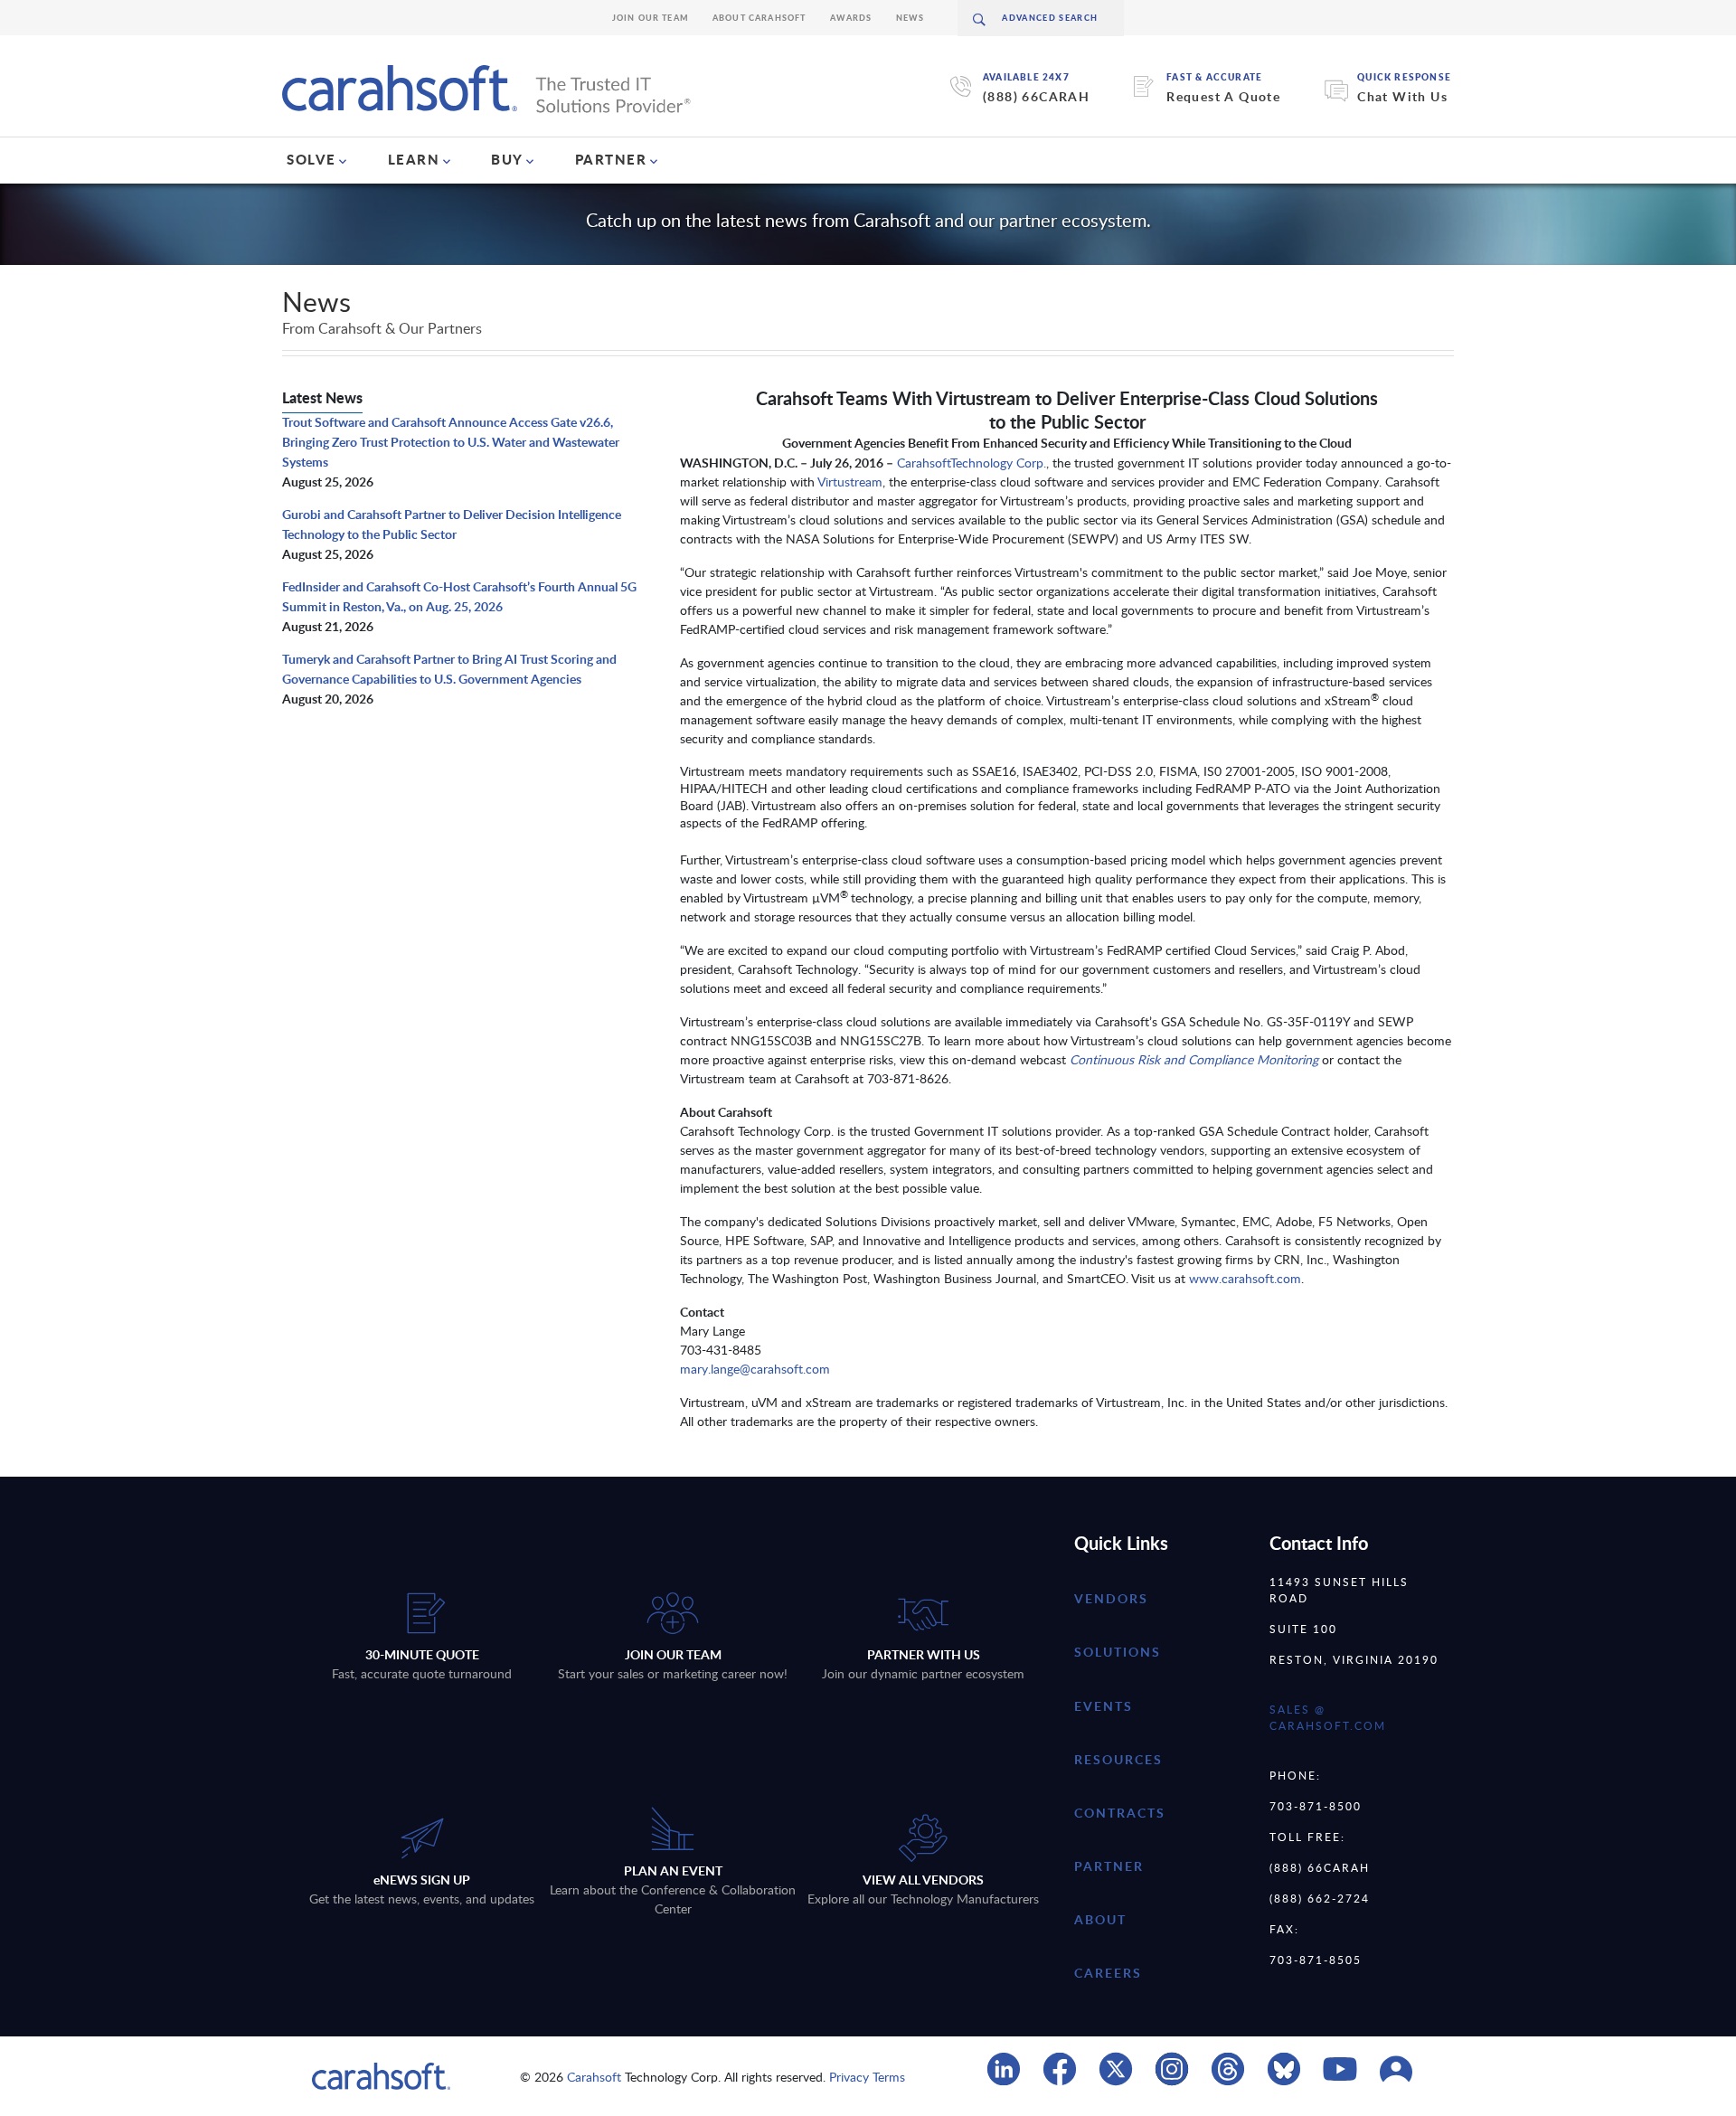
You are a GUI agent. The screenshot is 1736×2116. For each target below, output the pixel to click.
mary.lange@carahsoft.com (755, 1369)
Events (1104, 1706)
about (1100, 1919)
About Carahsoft (759, 18)
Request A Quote (1223, 96)
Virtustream (850, 482)
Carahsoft (594, 2077)
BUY (507, 159)
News (910, 18)
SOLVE (311, 159)
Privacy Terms (867, 2077)
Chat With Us (1402, 96)
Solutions (1118, 1652)
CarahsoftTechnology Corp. (972, 463)
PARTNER (611, 159)
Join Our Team (651, 18)
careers (1108, 1973)
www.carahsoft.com (1245, 1278)
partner (1109, 1866)
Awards (851, 18)
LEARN (414, 159)
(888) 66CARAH (1036, 96)
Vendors (1111, 1598)
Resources (1118, 1759)
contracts (1120, 1813)
